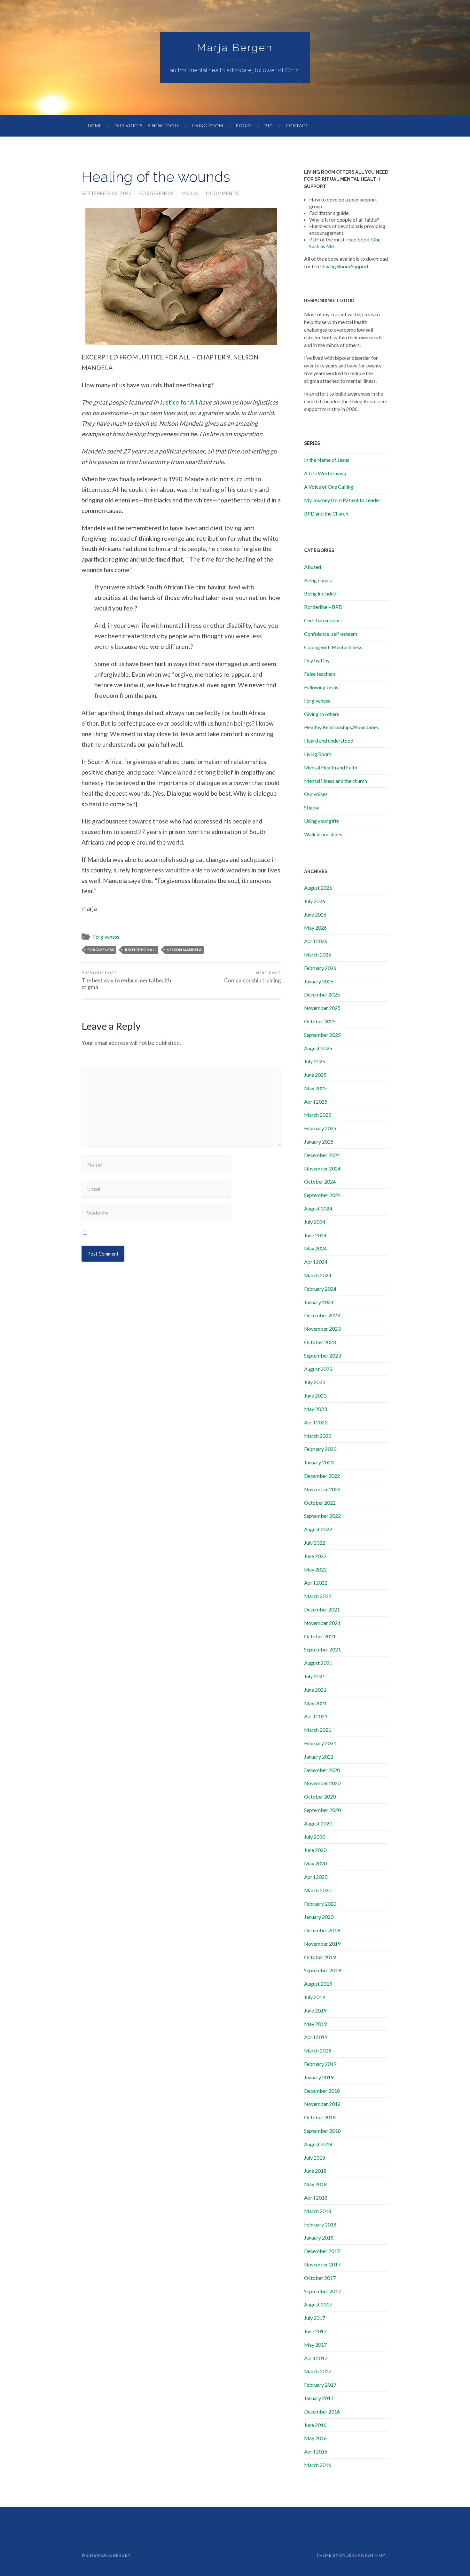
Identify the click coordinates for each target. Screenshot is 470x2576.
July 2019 (315, 1997)
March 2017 (318, 2371)
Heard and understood (329, 741)
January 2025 (319, 1142)
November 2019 (322, 1944)
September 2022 (322, 1516)
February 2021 (320, 1743)
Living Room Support (346, 266)
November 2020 (322, 1783)
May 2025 (315, 1088)
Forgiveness (157, 193)
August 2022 (318, 1529)
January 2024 (319, 1302)
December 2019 (322, 1930)
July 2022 (315, 1543)
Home (95, 126)
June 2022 (315, 1556)
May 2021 (315, 1703)
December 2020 (322, 1770)
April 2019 (316, 2037)
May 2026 (315, 928)
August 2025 (318, 1048)
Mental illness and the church (336, 781)
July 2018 (315, 2158)
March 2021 (318, 1730)
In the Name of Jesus (327, 460)
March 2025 (318, 1115)
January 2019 (319, 2077)
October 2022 (320, 1503)
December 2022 (322, 1476)
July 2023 (315, 1382)
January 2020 (319, 1917)
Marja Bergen (235, 47)
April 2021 (316, 1716)
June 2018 (315, 2171)
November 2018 (322, 2104)
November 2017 (322, 2264)
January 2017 (319, 2398)
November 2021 (322, 1623)
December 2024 (322, 1155)
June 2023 (315, 1395)
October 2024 (320, 1182)
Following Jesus (321, 687)
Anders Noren (356, 2555)
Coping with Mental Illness (333, 647)
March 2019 (318, 2050)
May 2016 (315, 2438)
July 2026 (315, 901)
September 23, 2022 (107, 193)
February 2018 (320, 2224)
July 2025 (315, 1061)
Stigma (312, 807)
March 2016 (318, 2465)
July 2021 (315, 1676)
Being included (320, 593)
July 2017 (315, 2318)
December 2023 (322, 1315)
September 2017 (322, 2291)
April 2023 (316, 1422)
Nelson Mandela (184, 950)
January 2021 (319, 1757)
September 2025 (322, 1035)
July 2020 (315, 1837)
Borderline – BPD (323, 607)
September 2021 (322, 1649)
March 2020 (318, 1890)
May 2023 (315, 1409)
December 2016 (322, 2411)
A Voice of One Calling (329, 487)
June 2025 (315, 1075)
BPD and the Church (326, 513)
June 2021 (315, 1690)
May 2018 (315, 2184)
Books (244, 126)
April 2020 (316, 1877)
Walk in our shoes (323, 834)
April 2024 (316, 1262)
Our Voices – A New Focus (147, 126)
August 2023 (318, 1369)
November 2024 (322, 1168)
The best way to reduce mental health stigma (126, 980)
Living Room (208, 126)
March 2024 (318, 1275)
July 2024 (315, 1222)
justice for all (140, 950)
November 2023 (322, 1329)
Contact (297, 126)
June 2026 (315, 914)
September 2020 (322, 1810)
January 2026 (319, 981)
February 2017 (320, 2385)
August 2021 (318, 1663)
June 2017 (315, 2331)
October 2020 (320, 1796)
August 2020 (318, 1823)
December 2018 (322, 2091)
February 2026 (320, 968)
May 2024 (315, 1248)
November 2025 (322, 1008)
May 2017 (315, 2345)
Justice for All (179, 402)
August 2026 (318, 888)
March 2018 (318, 2211)
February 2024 (320, 1289)
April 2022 (316, 1583)
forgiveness (101, 950)
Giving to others (322, 714)
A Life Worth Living (325, 473)
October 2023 (320, 1342)
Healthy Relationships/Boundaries (341, 727)
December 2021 (322, 1609)
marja (190, 193)
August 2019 (318, 1984)
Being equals (318, 580)
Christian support (323, 620)
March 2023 (318, 1436)
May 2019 (315, 2024)
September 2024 (322, 1195)
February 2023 (320, 1449)
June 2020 (315, 1850)
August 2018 (318, 2144)
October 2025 (320, 1021)
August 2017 (318, 2304)
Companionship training (253, 977)
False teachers (320, 674)
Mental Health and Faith (331, 767)
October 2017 (320, 2278)
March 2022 (318, 1596)
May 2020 (315, 1863)
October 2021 (320, 1636)
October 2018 (320, 2117)
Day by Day (317, 660)
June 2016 (315, 2425)
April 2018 (316, 2198)
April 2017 (316, 2358)
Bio (269, 126)
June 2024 (315, 1235)
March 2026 (318, 954)
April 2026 (316, 941)
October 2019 (320, 1957)
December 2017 (322, 2251)
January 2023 (319, 1462)
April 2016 (316, 2451)
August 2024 (318, 1208)
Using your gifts (321, 821)
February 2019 (320, 2064)
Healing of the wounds (156, 177)
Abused (313, 567)
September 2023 (322, 1355)
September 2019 (322, 1970)
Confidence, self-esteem (331, 634)
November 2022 (322, 1489)
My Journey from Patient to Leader (342, 500)
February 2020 (320, 1904)
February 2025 (320, 1128)
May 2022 (315, 1569)
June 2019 (315, 2010)
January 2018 (319, 2237)
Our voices (316, 794)
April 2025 (316, 1102)
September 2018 (322, 2131)
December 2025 (322, 994)
